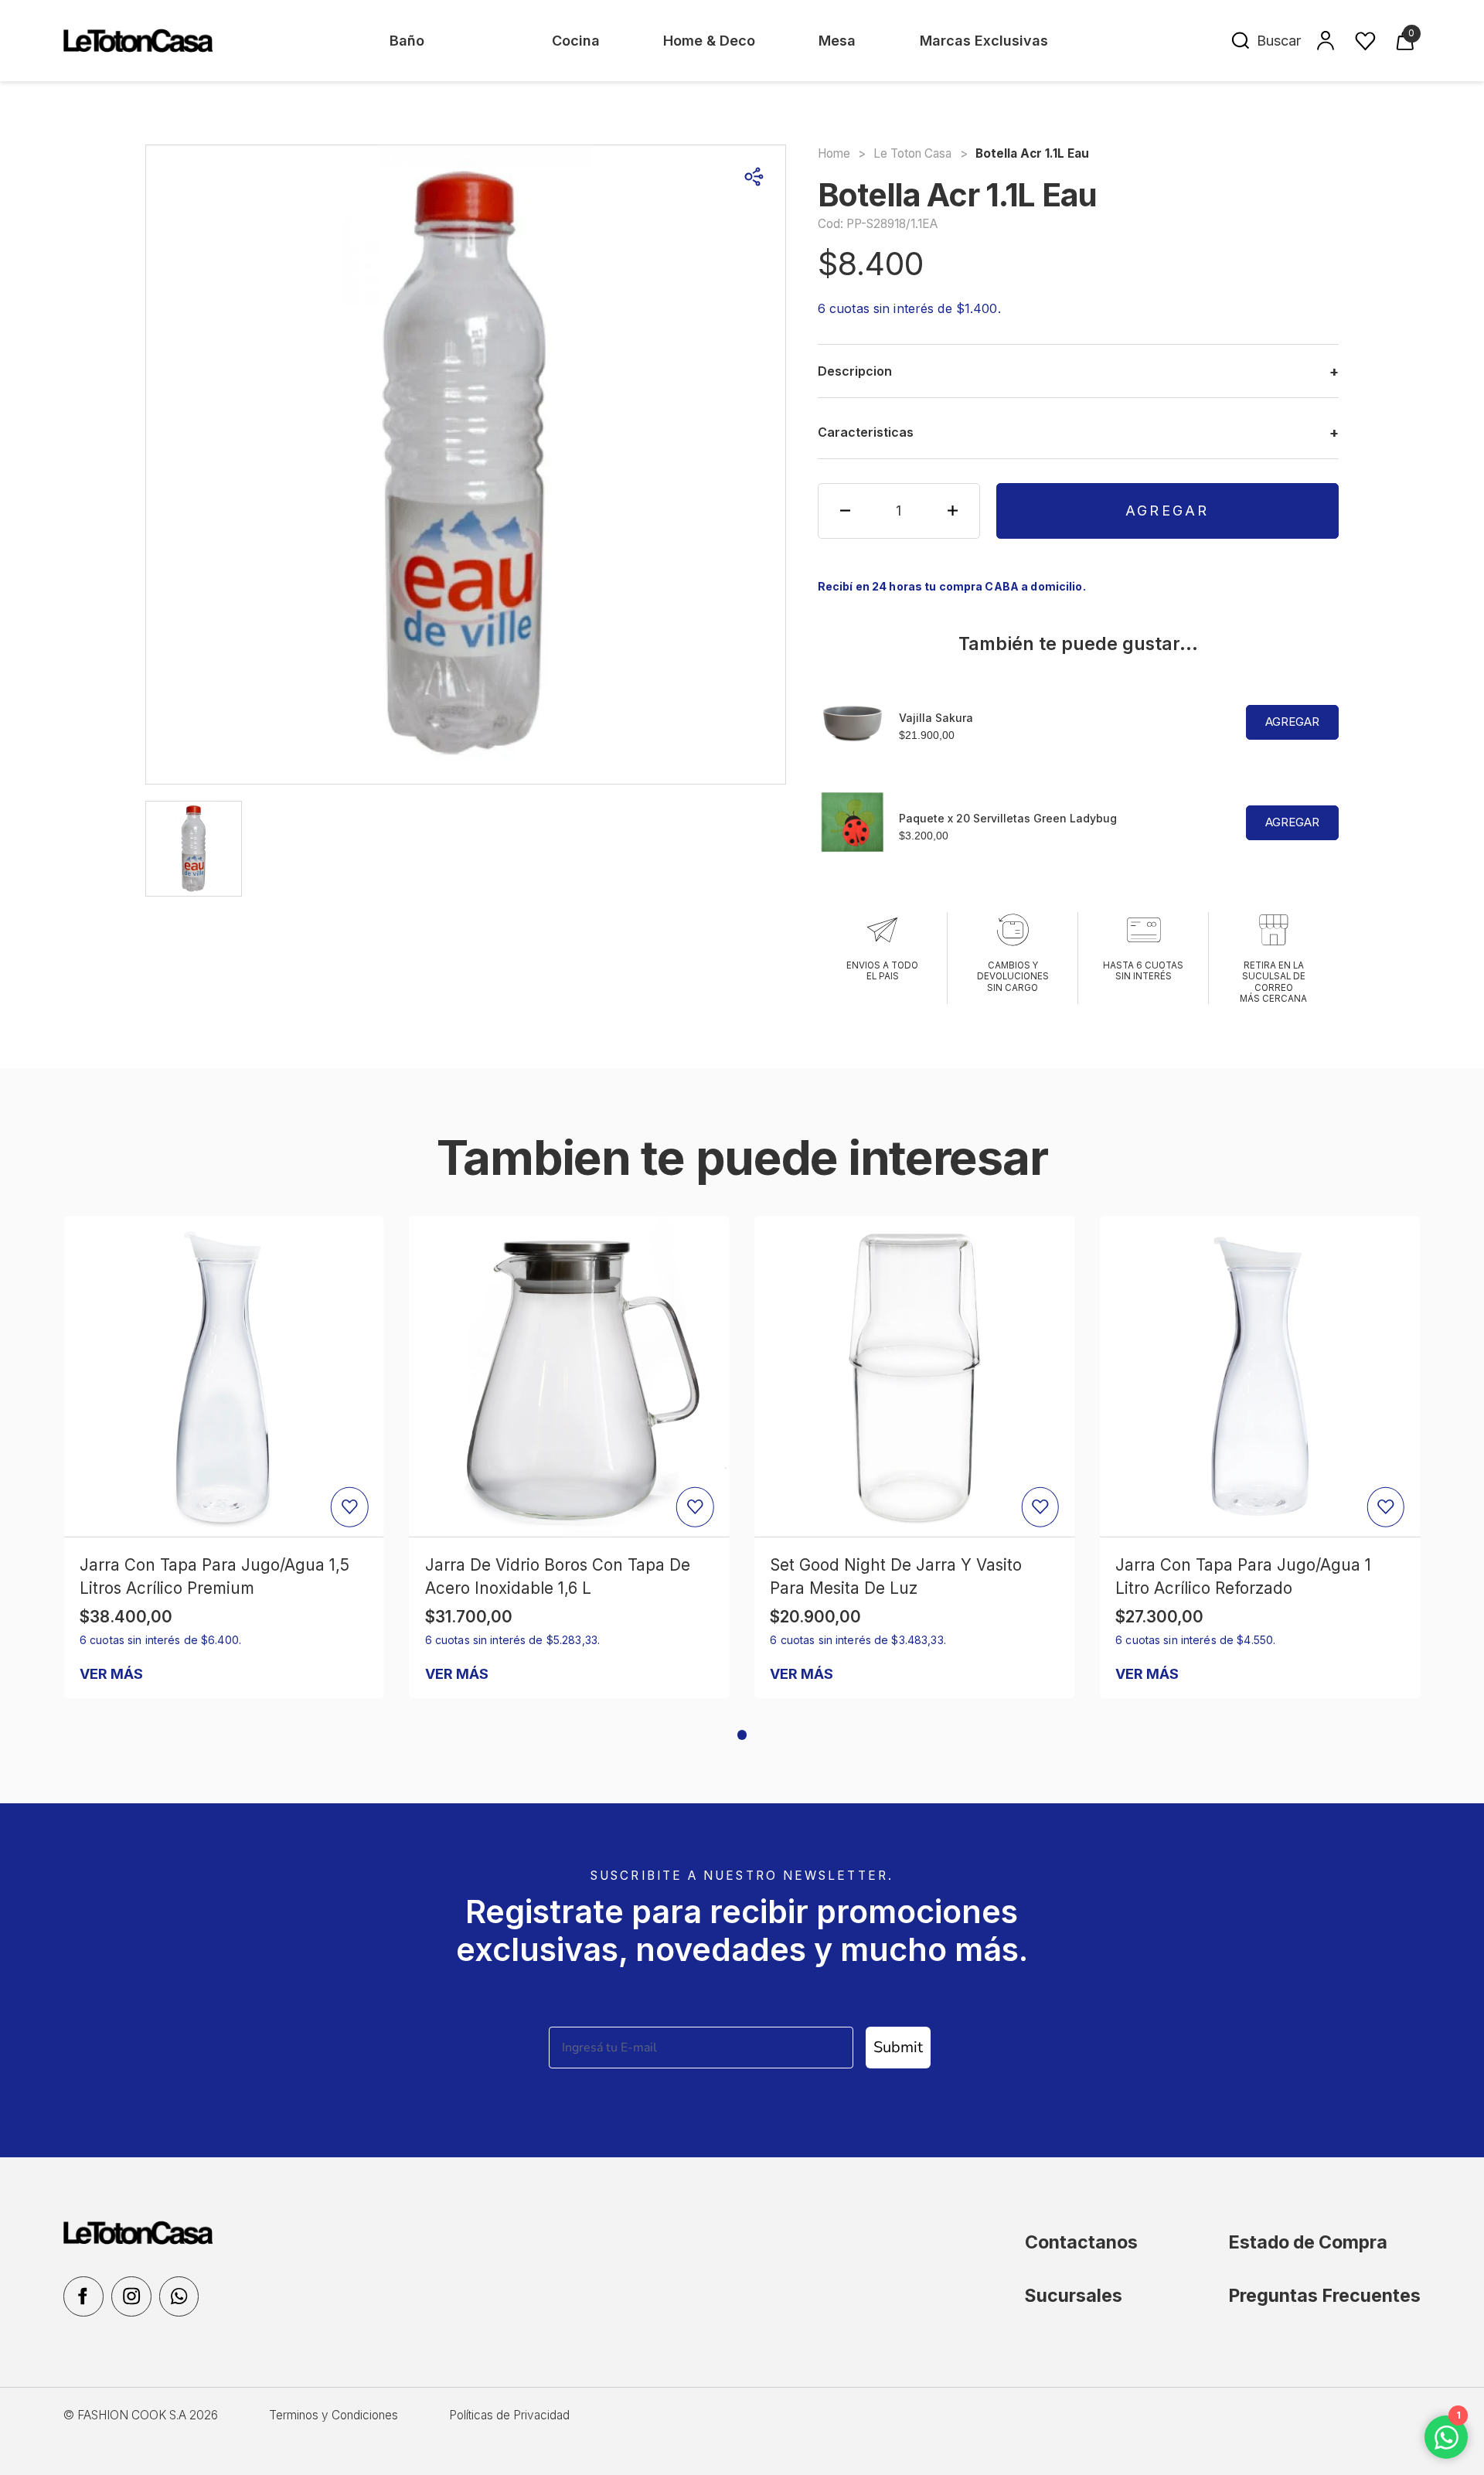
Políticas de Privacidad (509, 2415)
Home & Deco (709, 41)
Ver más (111, 1674)
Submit (898, 2047)
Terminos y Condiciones (334, 2415)
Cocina (576, 41)
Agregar (1167, 511)
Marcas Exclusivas (984, 41)
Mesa (837, 41)
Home (834, 153)
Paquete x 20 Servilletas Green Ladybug (1008, 818)
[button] (742, 1735)
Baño (407, 41)
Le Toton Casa (912, 153)
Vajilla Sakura (936, 718)
